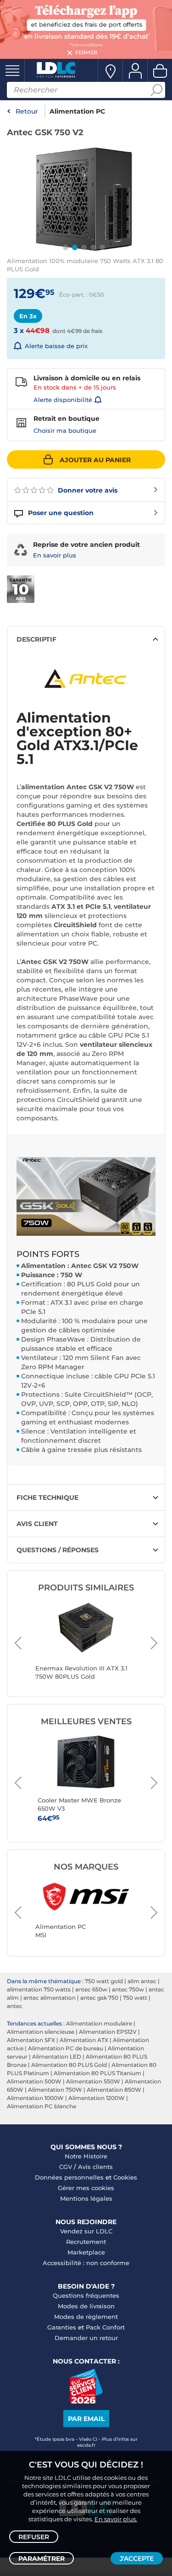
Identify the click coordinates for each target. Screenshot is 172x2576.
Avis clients (95, 2167)
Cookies (125, 2177)
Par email (86, 2419)
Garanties (62, 2327)
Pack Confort (105, 2327)
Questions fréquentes (86, 2295)
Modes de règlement (86, 2317)
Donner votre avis (87, 490)
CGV (66, 2167)
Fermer (86, 52)
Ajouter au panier (95, 460)
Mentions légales (86, 2198)
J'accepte (137, 2559)
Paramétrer (42, 2559)
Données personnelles (69, 2177)
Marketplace (86, 2252)
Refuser (34, 2537)
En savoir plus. (116, 2519)
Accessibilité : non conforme (86, 2263)
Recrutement (86, 2242)
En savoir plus (55, 555)
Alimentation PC (77, 111)
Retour (27, 111)
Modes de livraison (86, 2306)
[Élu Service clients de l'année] (86, 2401)
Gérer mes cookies (86, 2188)
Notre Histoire (86, 2156)
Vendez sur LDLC (86, 2231)
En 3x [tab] (28, 316)
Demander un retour (86, 2338)
